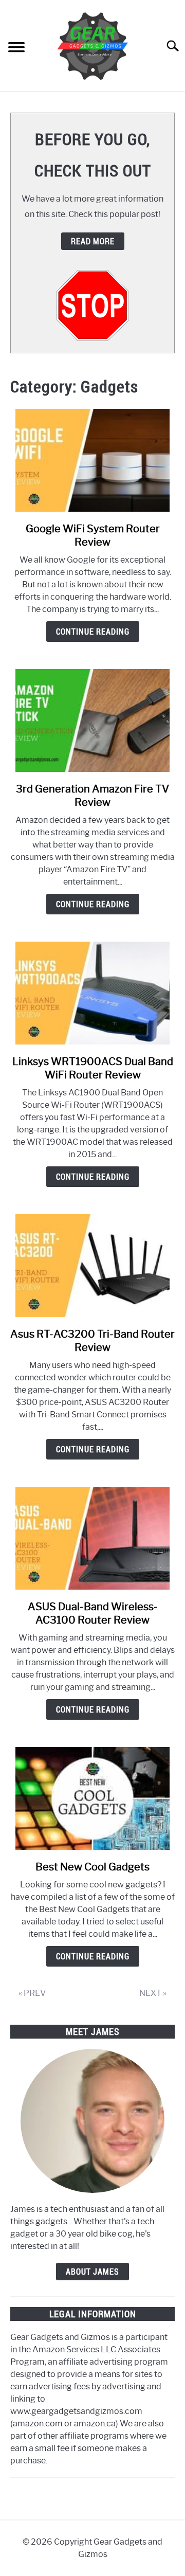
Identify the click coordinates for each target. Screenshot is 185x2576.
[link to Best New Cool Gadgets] (92, 1798)
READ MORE (93, 241)
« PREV (32, 1993)
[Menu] (16, 49)
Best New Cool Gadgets (92, 1867)
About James (92, 2272)
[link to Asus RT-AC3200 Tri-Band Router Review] (92, 1266)
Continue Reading (93, 632)
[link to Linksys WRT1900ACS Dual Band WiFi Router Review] (92, 993)
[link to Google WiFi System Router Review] (92, 460)
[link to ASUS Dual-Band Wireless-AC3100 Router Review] (92, 1538)
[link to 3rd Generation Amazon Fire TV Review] (92, 720)
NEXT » (153, 1993)
